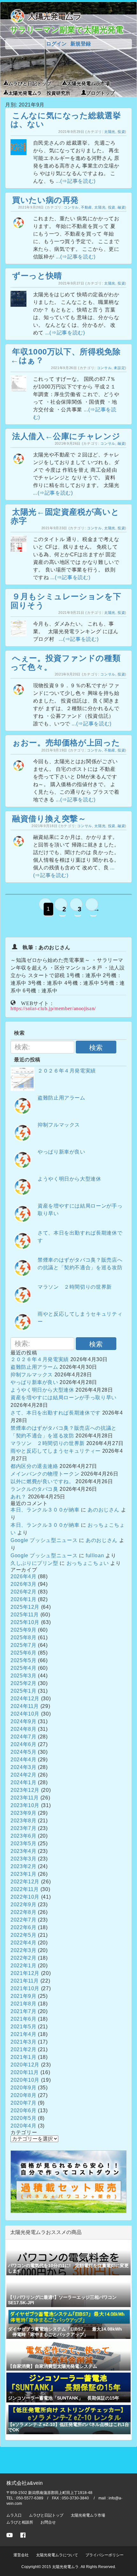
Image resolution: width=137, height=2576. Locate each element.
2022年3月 (23, 1950)
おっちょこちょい (88, 1563)
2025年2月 (23, 1683)
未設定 (119, 368)
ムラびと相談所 (20, 2522)
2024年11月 (25, 1706)
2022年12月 (25, 1882)
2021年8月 (23, 2004)
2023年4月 (23, 1851)
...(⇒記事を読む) (76, 181)
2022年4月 (23, 1943)
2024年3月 (23, 1767)
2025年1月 (23, 1691)
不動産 (87, 207)
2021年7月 (23, 2011)
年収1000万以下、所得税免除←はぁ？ (66, 356)
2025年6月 (23, 1653)
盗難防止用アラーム (61, 1098)
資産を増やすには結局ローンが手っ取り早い (64, 1398)
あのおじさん (104, 1510)
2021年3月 (23, 2042)
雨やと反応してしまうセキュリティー (56, 1451)
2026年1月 (23, 1599)
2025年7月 (23, 1645)
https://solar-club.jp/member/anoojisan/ (53, 1008)
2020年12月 (25, 2065)
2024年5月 (23, 1752)
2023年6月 (23, 1836)
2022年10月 (25, 1897)
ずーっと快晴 (37, 276)
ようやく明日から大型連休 (69, 1179)
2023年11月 (25, 1798)
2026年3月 (23, 1584)
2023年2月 (23, 1866)
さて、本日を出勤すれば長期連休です (56, 1413)
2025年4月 (23, 1668)
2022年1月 (23, 1966)
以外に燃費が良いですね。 (42, 1481)
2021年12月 (25, 1973)
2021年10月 (25, 1988)
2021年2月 (23, 2049)
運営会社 (21, 2555)
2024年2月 (23, 1775)
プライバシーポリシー (105, 2555)
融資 (121, 207)
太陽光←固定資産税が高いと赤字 (65, 516)
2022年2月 (23, 1958)
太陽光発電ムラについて (57, 2555)
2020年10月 (25, 2080)
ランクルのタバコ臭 (34, 1489)
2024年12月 (25, 1699)
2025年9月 (23, 1630)
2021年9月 (23, 1996)
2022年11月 (25, 1889)
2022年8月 (23, 1912)
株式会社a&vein (25, 2483)
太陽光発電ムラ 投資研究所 (39, 92)
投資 (121, 132)
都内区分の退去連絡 (34, 1466)
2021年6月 (23, 2019)
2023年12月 (25, 1790)
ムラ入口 (14, 2515)
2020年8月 (23, 2095)
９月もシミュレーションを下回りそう (66, 601)
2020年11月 (25, 2072)
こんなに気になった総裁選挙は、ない (66, 120)
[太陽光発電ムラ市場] (68, 2211)
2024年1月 (23, 1782)
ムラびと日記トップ (30, 83)
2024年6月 (23, 1744)
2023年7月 (23, 1828)
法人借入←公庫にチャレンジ (66, 436)
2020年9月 (23, 2088)
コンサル (71, 207)
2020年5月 (23, 2118)
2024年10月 (25, 1714)
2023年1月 (23, 1874)
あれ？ (18, 1497)
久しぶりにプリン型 (34, 1563)
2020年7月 (23, 2103)
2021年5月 (23, 2027)
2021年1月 (23, 2057)
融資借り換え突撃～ (49, 819)
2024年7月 (23, 1737)
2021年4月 (23, 2034)
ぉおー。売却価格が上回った (66, 743)
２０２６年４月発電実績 (67, 1071)
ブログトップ (100, 92)
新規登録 (81, 44)
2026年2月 (23, 1592)
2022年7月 (23, 1920)
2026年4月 (23, 1576)
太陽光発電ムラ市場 (88, 83)
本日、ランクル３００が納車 (45, 1510)
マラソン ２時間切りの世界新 (75, 1287)
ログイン (56, 44)
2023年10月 (25, 1805)
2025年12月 (25, 1607)
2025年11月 (25, 1615)
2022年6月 (23, 1927)
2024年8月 (23, 1729)
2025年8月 (23, 1637)
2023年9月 (23, 1813)
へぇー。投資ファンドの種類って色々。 (65, 662)
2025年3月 (23, 1676)
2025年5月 (23, 1660)
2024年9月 (23, 1721)
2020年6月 (23, 2110)
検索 (96, 1048)
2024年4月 (23, 1760)
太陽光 (110, 132)
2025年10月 (25, 1622)
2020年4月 (23, 2126)
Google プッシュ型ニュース (44, 1540)
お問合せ (48, 2522)
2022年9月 (23, 1905)
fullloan (95, 1555)
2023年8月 (23, 1821)
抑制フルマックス (59, 1125)
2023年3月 (23, 1859)
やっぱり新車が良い (61, 1152)
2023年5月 (23, 1843)
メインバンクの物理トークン (45, 1474)
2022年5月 (23, 1935)
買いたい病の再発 (45, 200)
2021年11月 (25, 1981)
